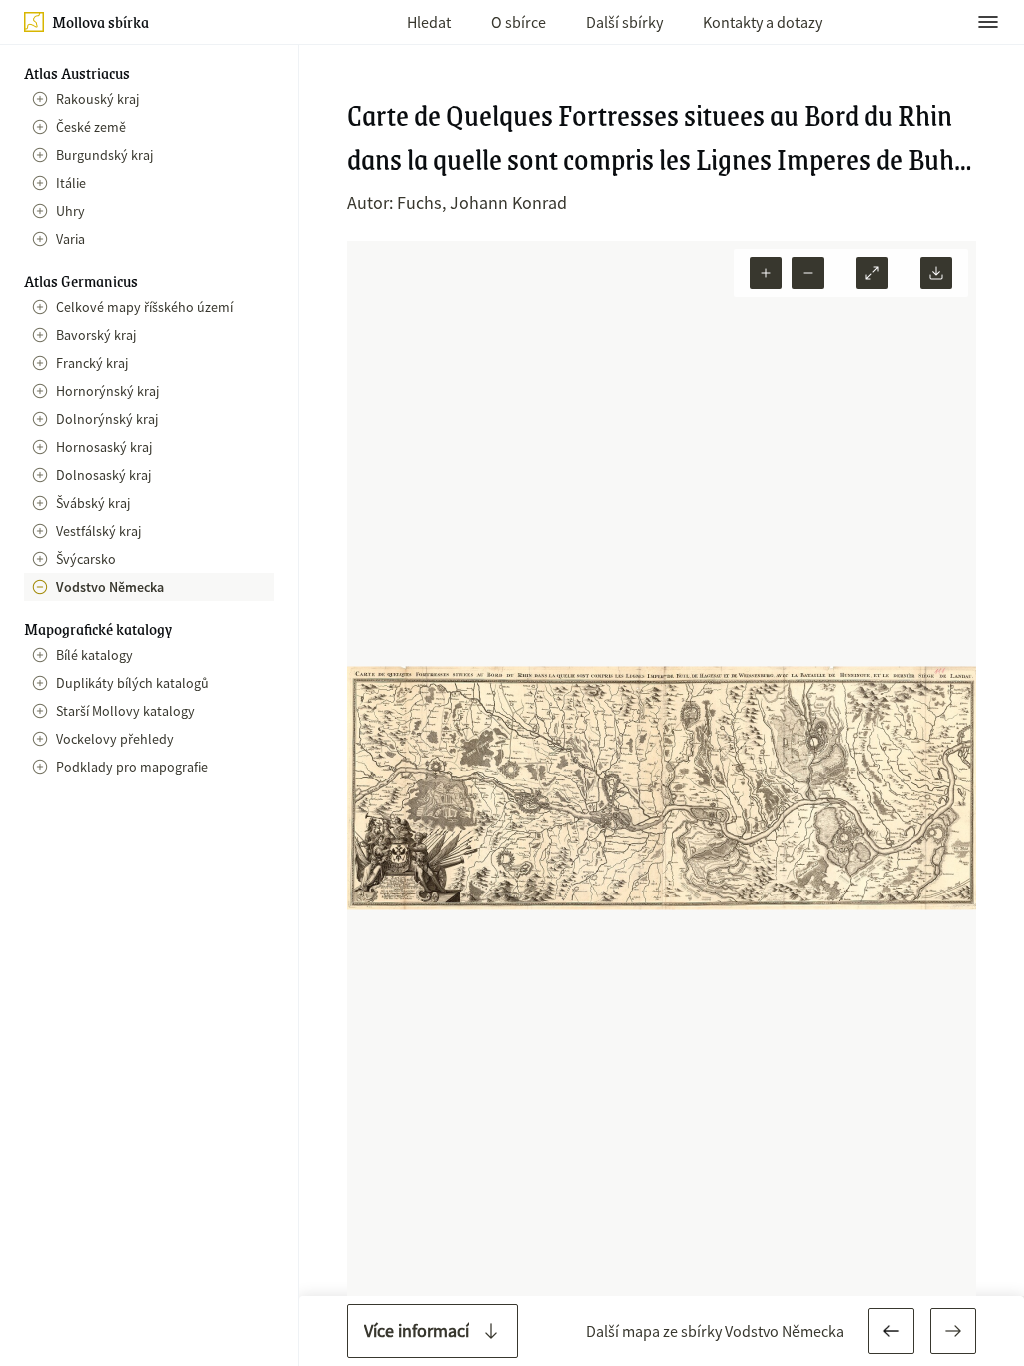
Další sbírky (624, 22)
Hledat (429, 22)
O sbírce (518, 22)
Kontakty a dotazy (762, 22)
